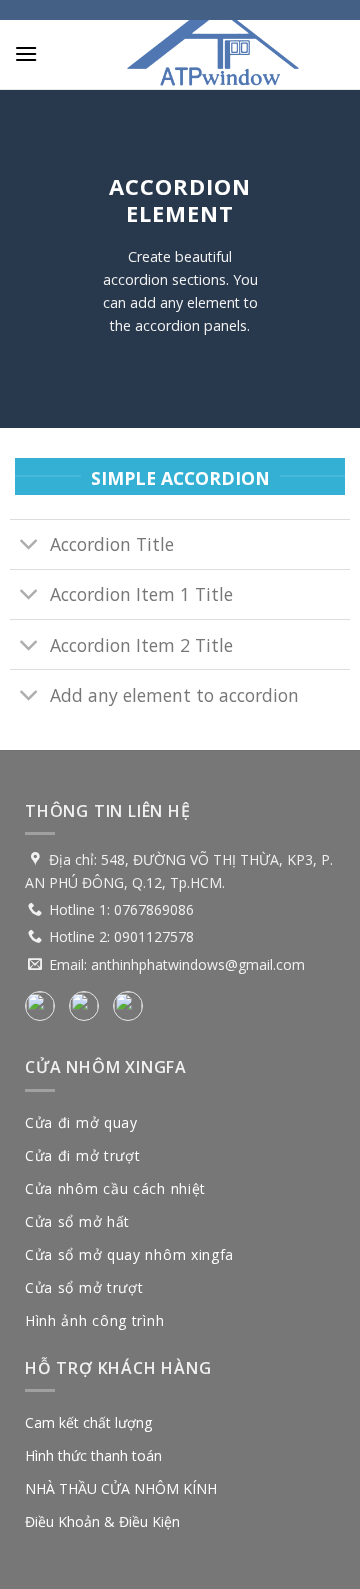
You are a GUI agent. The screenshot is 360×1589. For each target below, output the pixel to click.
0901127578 (154, 936)
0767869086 (154, 909)
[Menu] (26, 53)
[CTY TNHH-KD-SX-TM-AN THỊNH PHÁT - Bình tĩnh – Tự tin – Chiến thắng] (213, 55)
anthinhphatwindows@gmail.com (198, 964)
